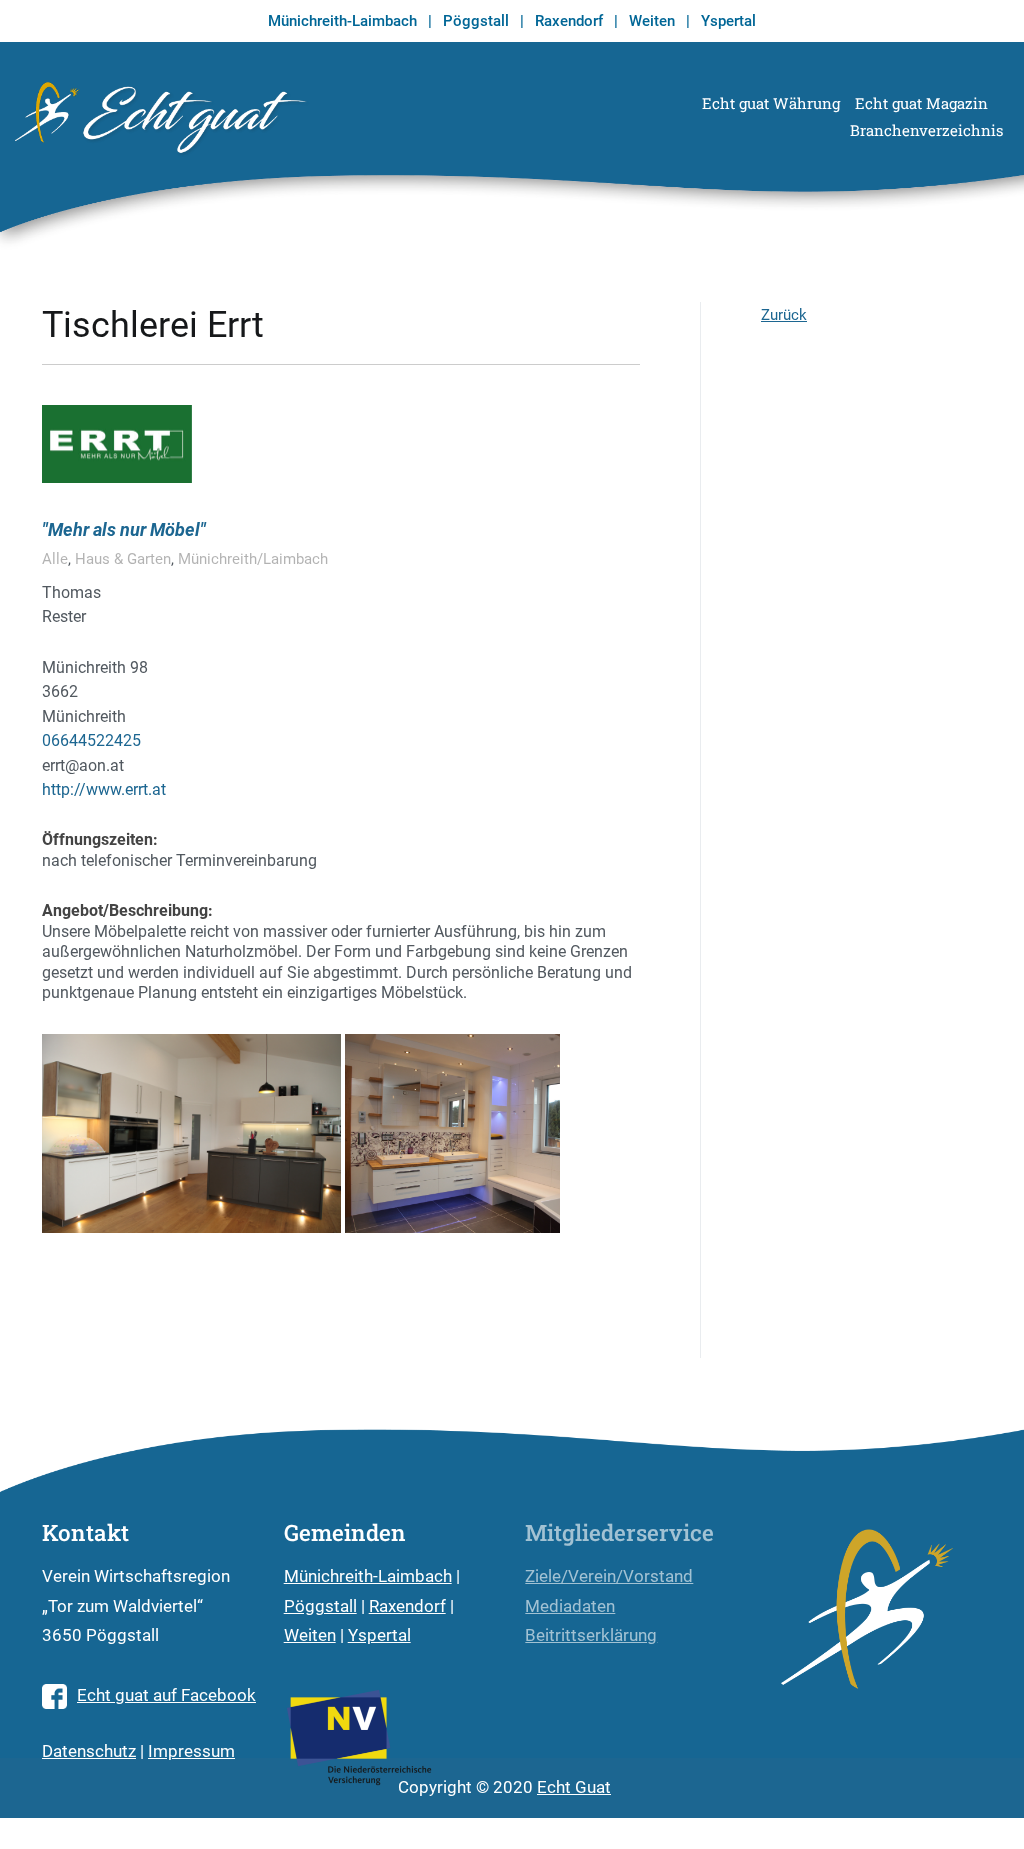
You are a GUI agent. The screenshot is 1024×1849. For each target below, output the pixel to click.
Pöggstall (476, 21)
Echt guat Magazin (921, 103)
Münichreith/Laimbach (253, 559)
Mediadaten (570, 1606)
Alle (55, 559)
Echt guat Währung (771, 103)
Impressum (191, 1751)
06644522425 (91, 740)
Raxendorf (569, 21)
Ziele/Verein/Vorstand (609, 1576)
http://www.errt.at (104, 789)
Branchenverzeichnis (926, 130)
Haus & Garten (123, 559)
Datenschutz (89, 1751)
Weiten (652, 21)
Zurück (784, 315)
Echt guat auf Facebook (166, 1695)
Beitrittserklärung (591, 1635)
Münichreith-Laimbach (342, 21)
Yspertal (728, 21)
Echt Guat (574, 1787)
